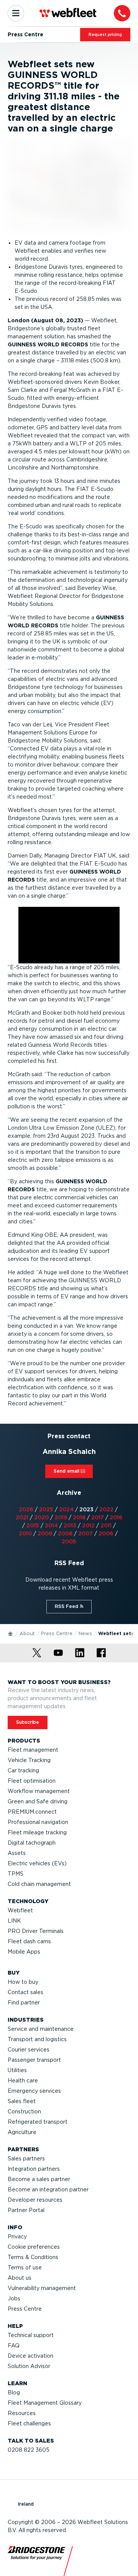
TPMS (16, 1874)
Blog (14, 2392)
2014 (51, 1525)
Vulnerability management (42, 2288)
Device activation (30, 2356)
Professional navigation (38, 1822)
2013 (70, 1525)
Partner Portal (26, 2210)
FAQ (14, 2345)
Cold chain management (39, 1884)
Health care (23, 2081)
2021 (22, 1517)
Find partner (24, 2003)
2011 (106, 1525)
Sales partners (26, 2159)
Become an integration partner (48, 2189)
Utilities (17, 2070)
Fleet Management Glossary (45, 2403)
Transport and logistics (37, 2039)
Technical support (31, 2335)
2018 (79, 1517)
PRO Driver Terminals (36, 1931)
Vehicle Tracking (29, 1760)
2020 (41, 1517)
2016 (116, 1517)
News (85, 1633)
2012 (88, 1525)
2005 (69, 1541)
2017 (98, 1517)
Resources (22, 2413)
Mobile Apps (24, 1952)
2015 (33, 1525)
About (27, 1633)
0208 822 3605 (29, 2450)
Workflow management (39, 1791)
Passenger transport (34, 2060)
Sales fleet (22, 2101)
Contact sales (25, 1992)
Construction (24, 2111)
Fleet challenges (29, 2423)
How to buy (23, 1982)
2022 (106, 1509)
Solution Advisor (29, 2366)
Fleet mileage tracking (37, 1832)
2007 (85, 1533)
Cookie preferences (34, 2247)
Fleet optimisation (32, 1781)
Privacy (17, 2237)
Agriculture (22, 2132)
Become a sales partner (39, 2179)
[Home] (11, 1633)
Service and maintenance (41, 2029)
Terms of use (25, 2267)
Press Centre (57, 1633)
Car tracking (23, 1770)
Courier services (29, 2050)
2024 (66, 1509)
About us (20, 2278)
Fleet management (33, 1750)
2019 (61, 1517)
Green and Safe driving (38, 1801)
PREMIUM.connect (32, 1812)
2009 (45, 1533)
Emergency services (34, 2091)
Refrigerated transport (38, 2122)
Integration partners (34, 2169)
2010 (25, 1533)
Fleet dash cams (29, 1941)
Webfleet (20, 1910)
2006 (106, 1533)
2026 (26, 1509)
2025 (46, 1509)
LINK (14, 1921)
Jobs (14, 2298)
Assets (17, 1853)
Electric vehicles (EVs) (37, 1863)
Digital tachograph (32, 1843)
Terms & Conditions (33, 2257)
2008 (65, 1533)
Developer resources (35, 2200)
